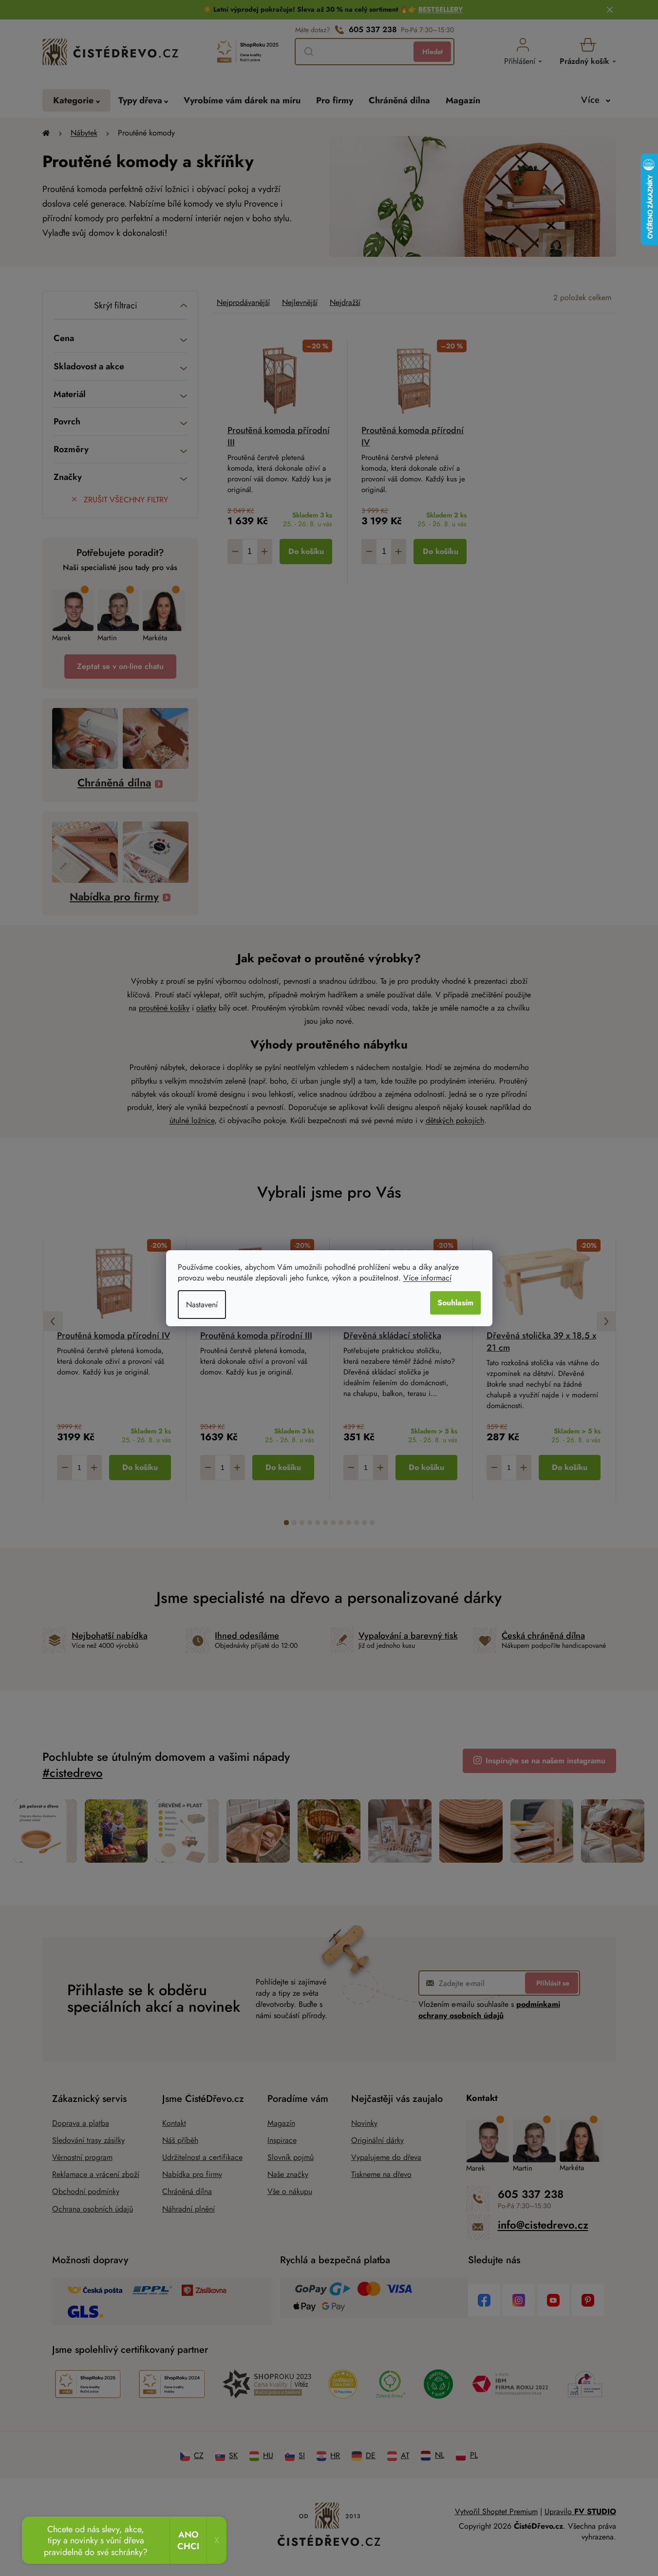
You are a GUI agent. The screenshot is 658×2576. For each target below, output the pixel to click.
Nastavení (202, 1305)
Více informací (427, 1278)
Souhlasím (455, 1303)
